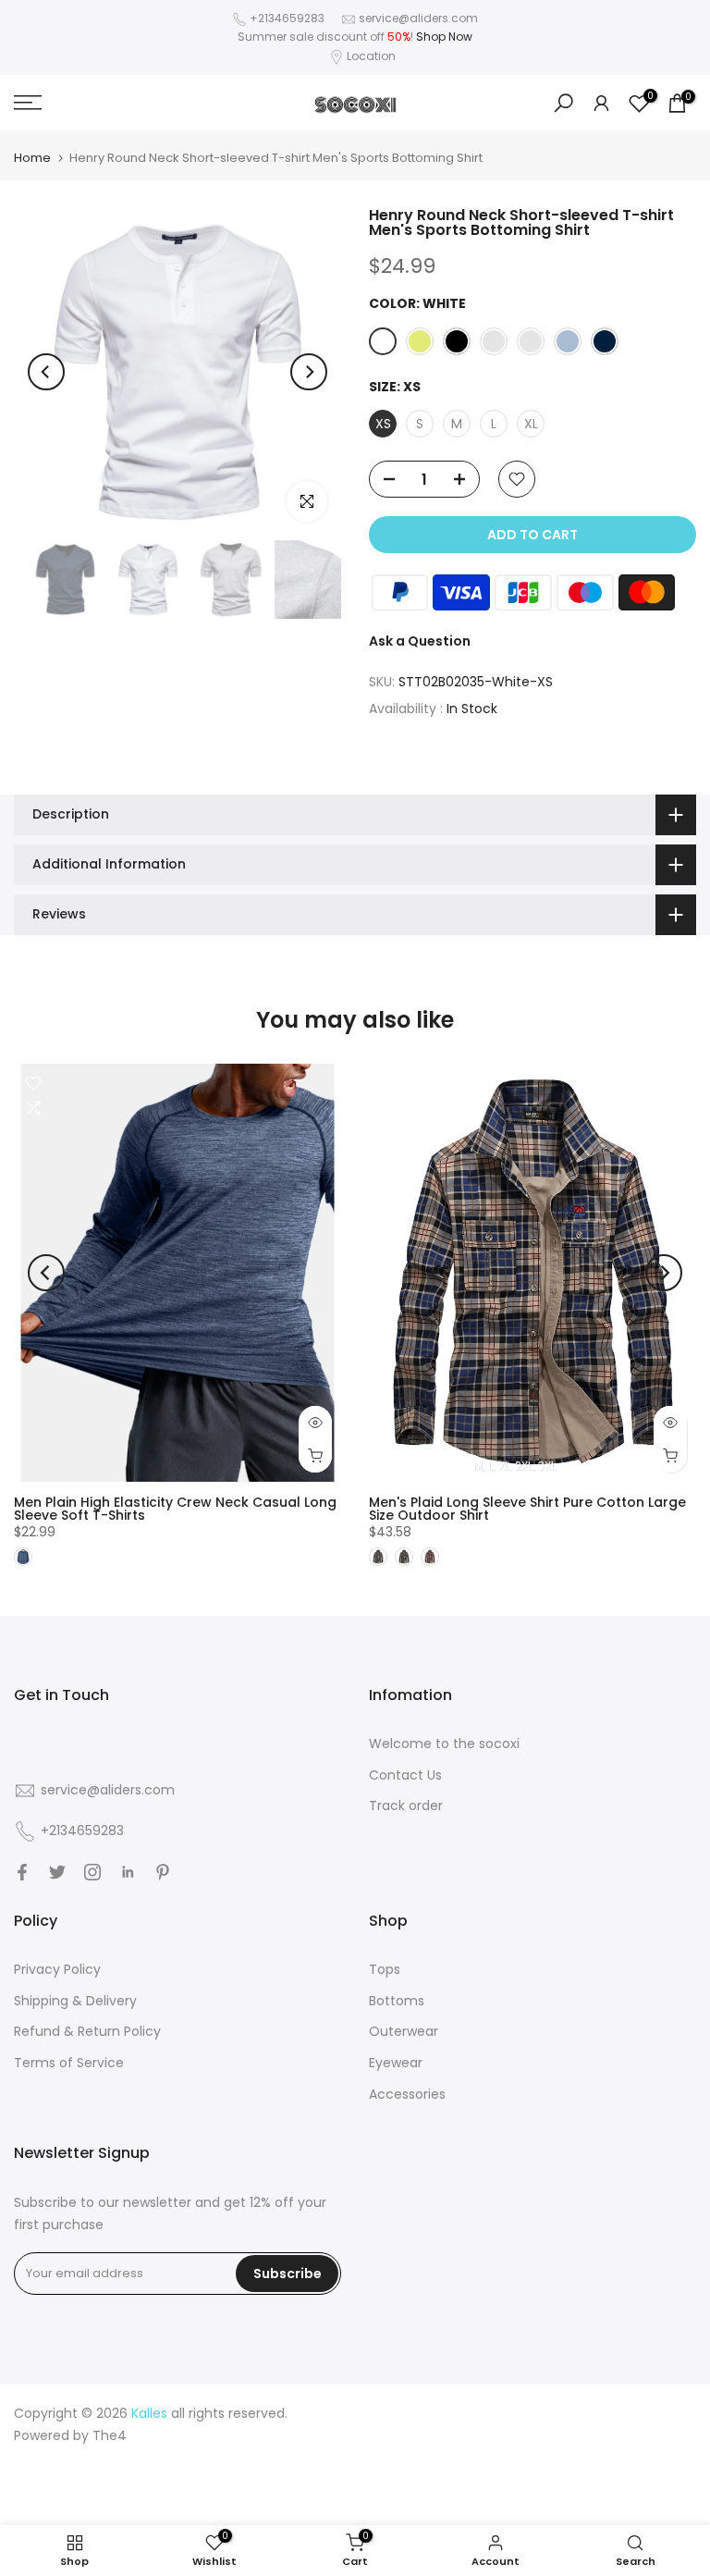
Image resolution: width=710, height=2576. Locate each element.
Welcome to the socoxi (444, 1744)
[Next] (309, 372)
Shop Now (444, 37)
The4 (110, 2435)
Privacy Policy (57, 1969)
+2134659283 (288, 18)
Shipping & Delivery (75, 2001)
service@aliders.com (418, 18)
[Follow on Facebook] (22, 1872)
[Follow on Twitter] (57, 1872)
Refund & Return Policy (87, 2031)
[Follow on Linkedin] (128, 1872)
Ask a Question (420, 641)
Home (32, 158)
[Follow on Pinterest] (163, 1872)
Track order (406, 1806)
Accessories (407, 2094)
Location (371, 56)
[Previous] (46, 372)
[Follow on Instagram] (92, 1872)
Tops (385, 1969)
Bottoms (397, 2001)
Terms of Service (69, 2063)
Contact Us (405, 1775)
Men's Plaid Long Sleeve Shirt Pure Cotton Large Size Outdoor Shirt (527, 1509)
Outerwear (404, 2031)
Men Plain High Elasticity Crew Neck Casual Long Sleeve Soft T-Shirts (175, 1509)
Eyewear (396, 2063)
